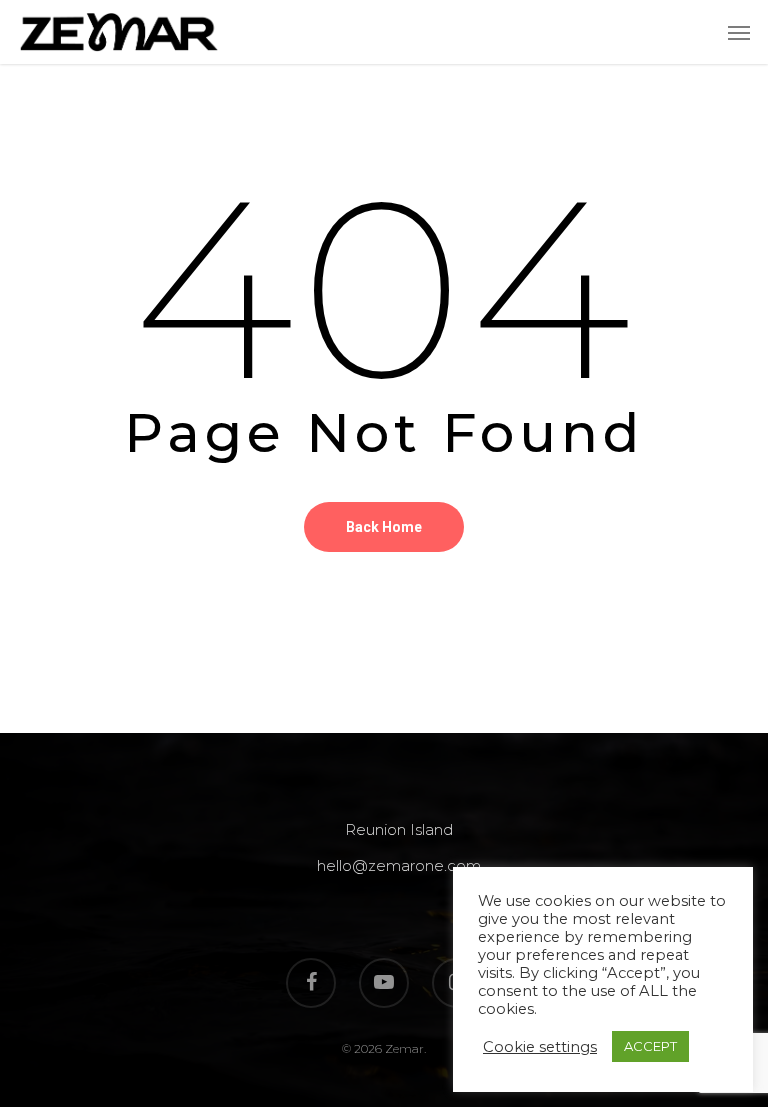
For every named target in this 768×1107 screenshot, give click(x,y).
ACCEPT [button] (650, 1046)
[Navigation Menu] (739, 32)
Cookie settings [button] (540, 1047)
